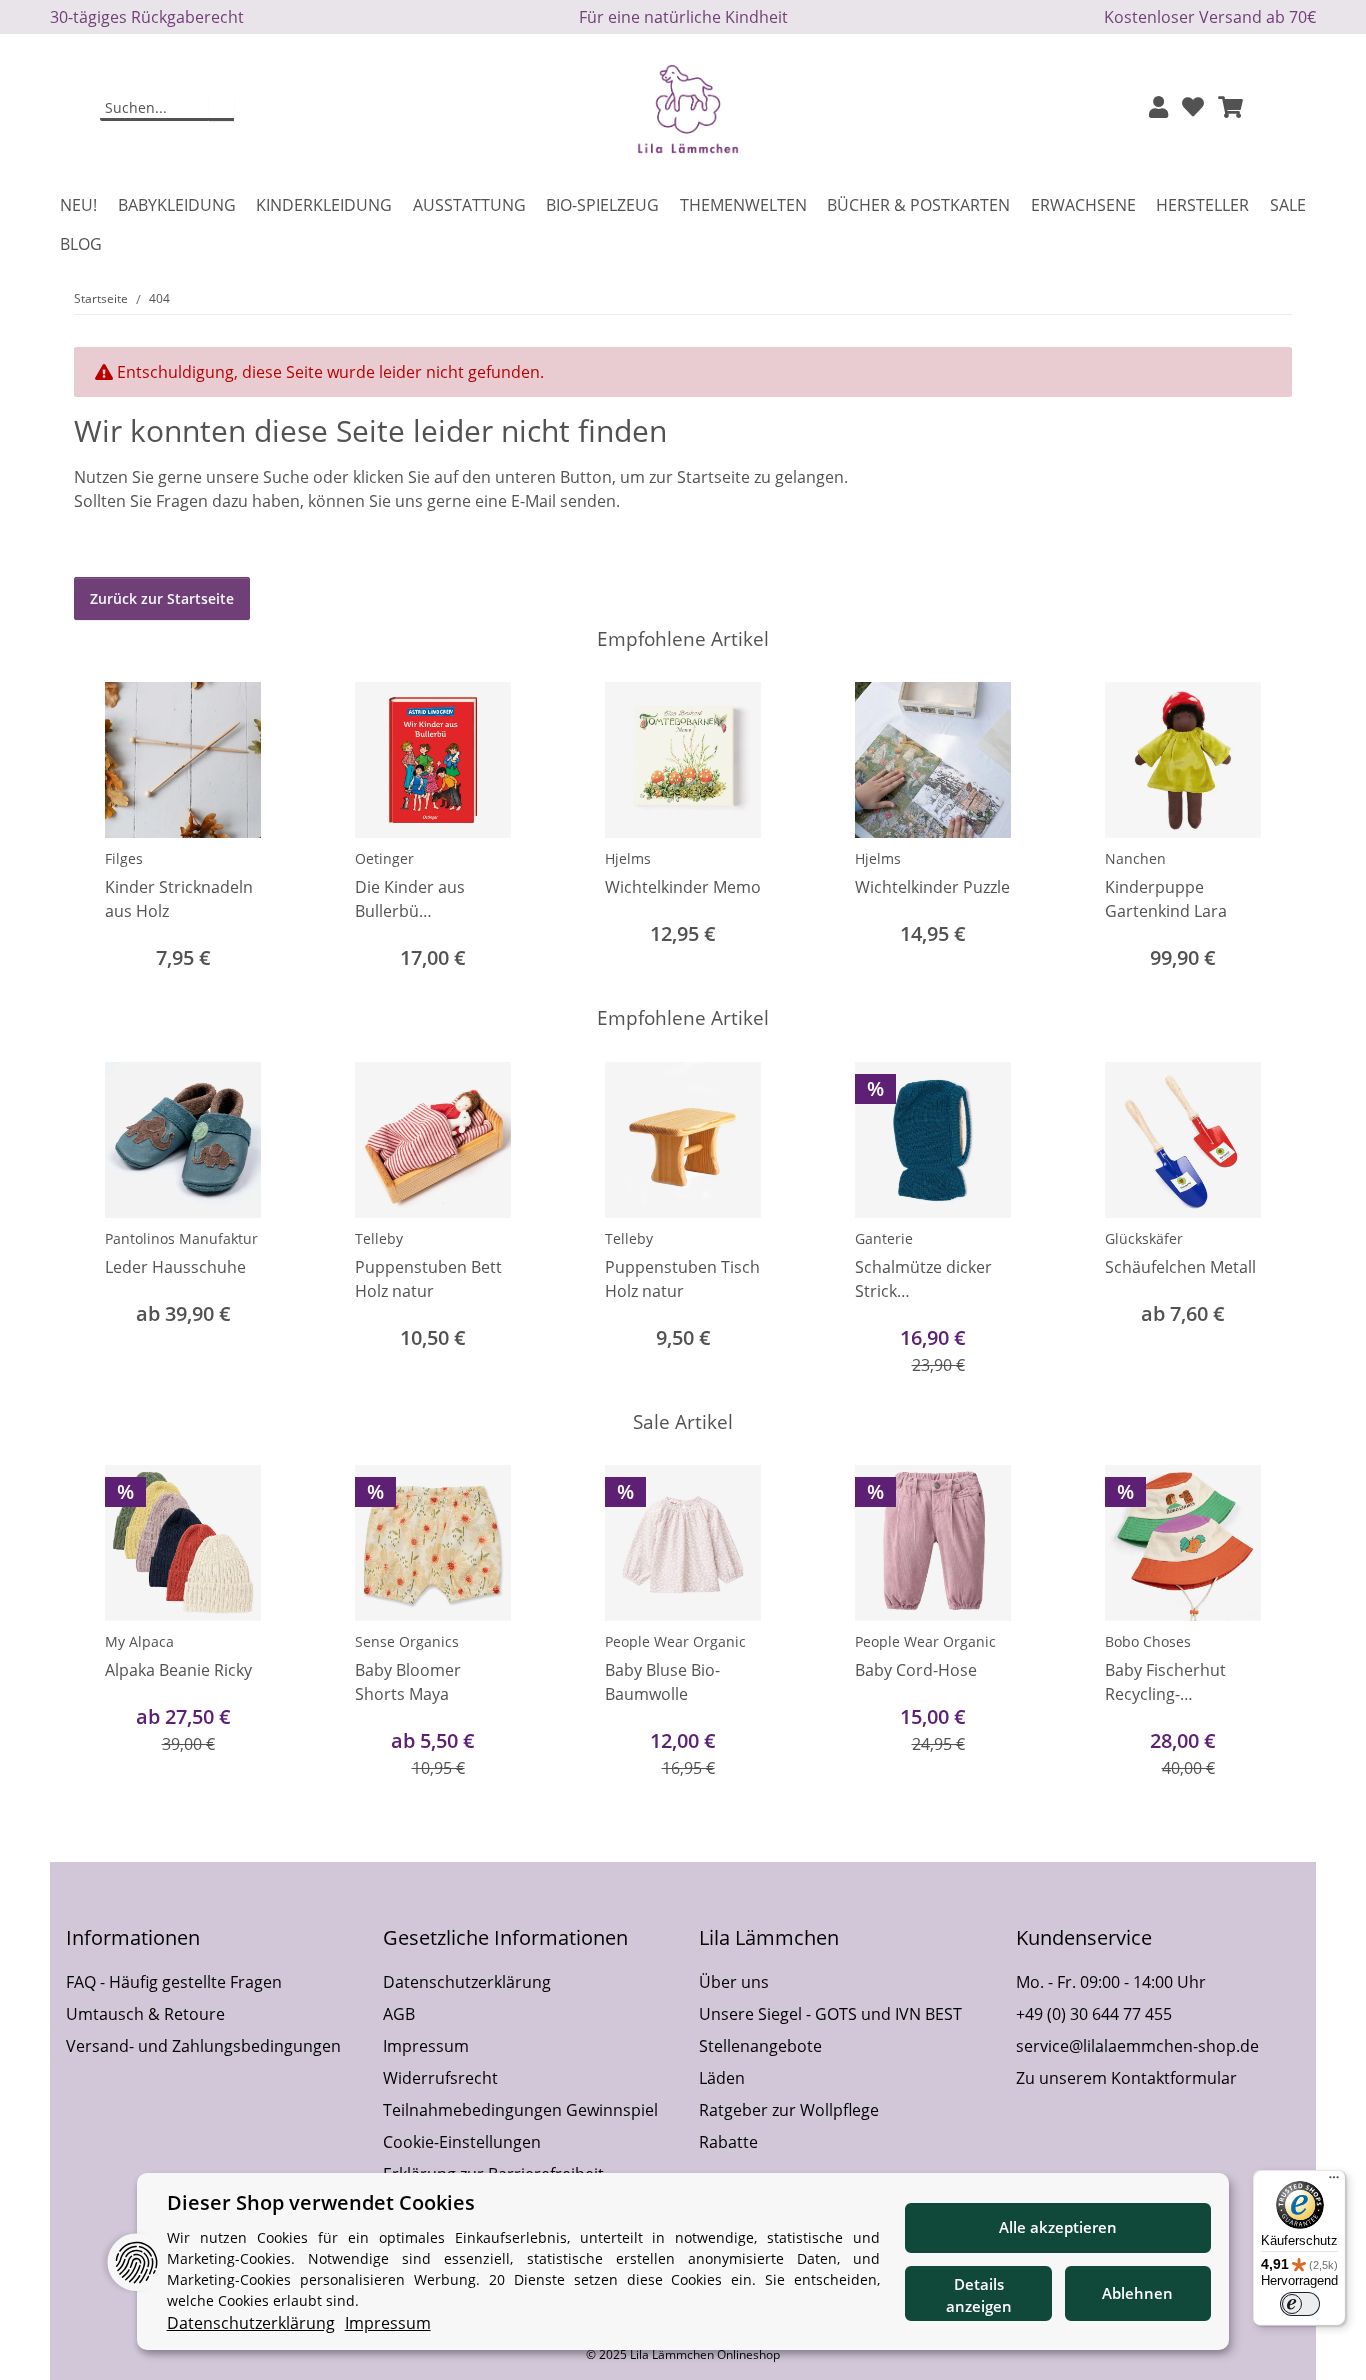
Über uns (734, 1982)
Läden (722, 2078)
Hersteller (1202, 205)
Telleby (379, 1238)
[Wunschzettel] (1193, 108)
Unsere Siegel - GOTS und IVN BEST (830, 2014)
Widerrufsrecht (440, 2078)
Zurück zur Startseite (162, 598)
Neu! (78, 205)
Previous (107, 828)
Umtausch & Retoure (145, 2014)
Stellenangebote (760, 2046)
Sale (1288, 205)
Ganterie (884, 1238)
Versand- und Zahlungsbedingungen (203, 2046)
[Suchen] (221, 109)
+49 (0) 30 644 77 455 (1094, 2014)
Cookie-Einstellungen (462, 2142)
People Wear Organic (675, 1641)
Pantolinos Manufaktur (181, 1238)
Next (1259, 828)
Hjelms (628, 858)
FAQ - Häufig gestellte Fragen (174, 1982)
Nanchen (1135, 858)
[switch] (1300, 2304)
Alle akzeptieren (1058, 2227)
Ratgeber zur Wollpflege (789, 2110)
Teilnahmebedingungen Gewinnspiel (520, 2110)
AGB (399, 2014)
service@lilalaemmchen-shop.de (1137, 2046)
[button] (1158, 108)
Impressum (426, 2046)
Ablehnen (1137, 2293)
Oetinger (384, 858)
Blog (81, 244)
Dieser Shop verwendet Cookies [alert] (321, 2202)
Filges (124, 858)
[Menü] (1334, 2182)
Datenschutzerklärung (467, 1982)
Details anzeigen (979, 2295)
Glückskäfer (1144, 1238)
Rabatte (728, 2142)
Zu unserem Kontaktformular (1126, 2078)
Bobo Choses (1148, 1641)
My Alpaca (139, 1641)
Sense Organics (407, 1641)
